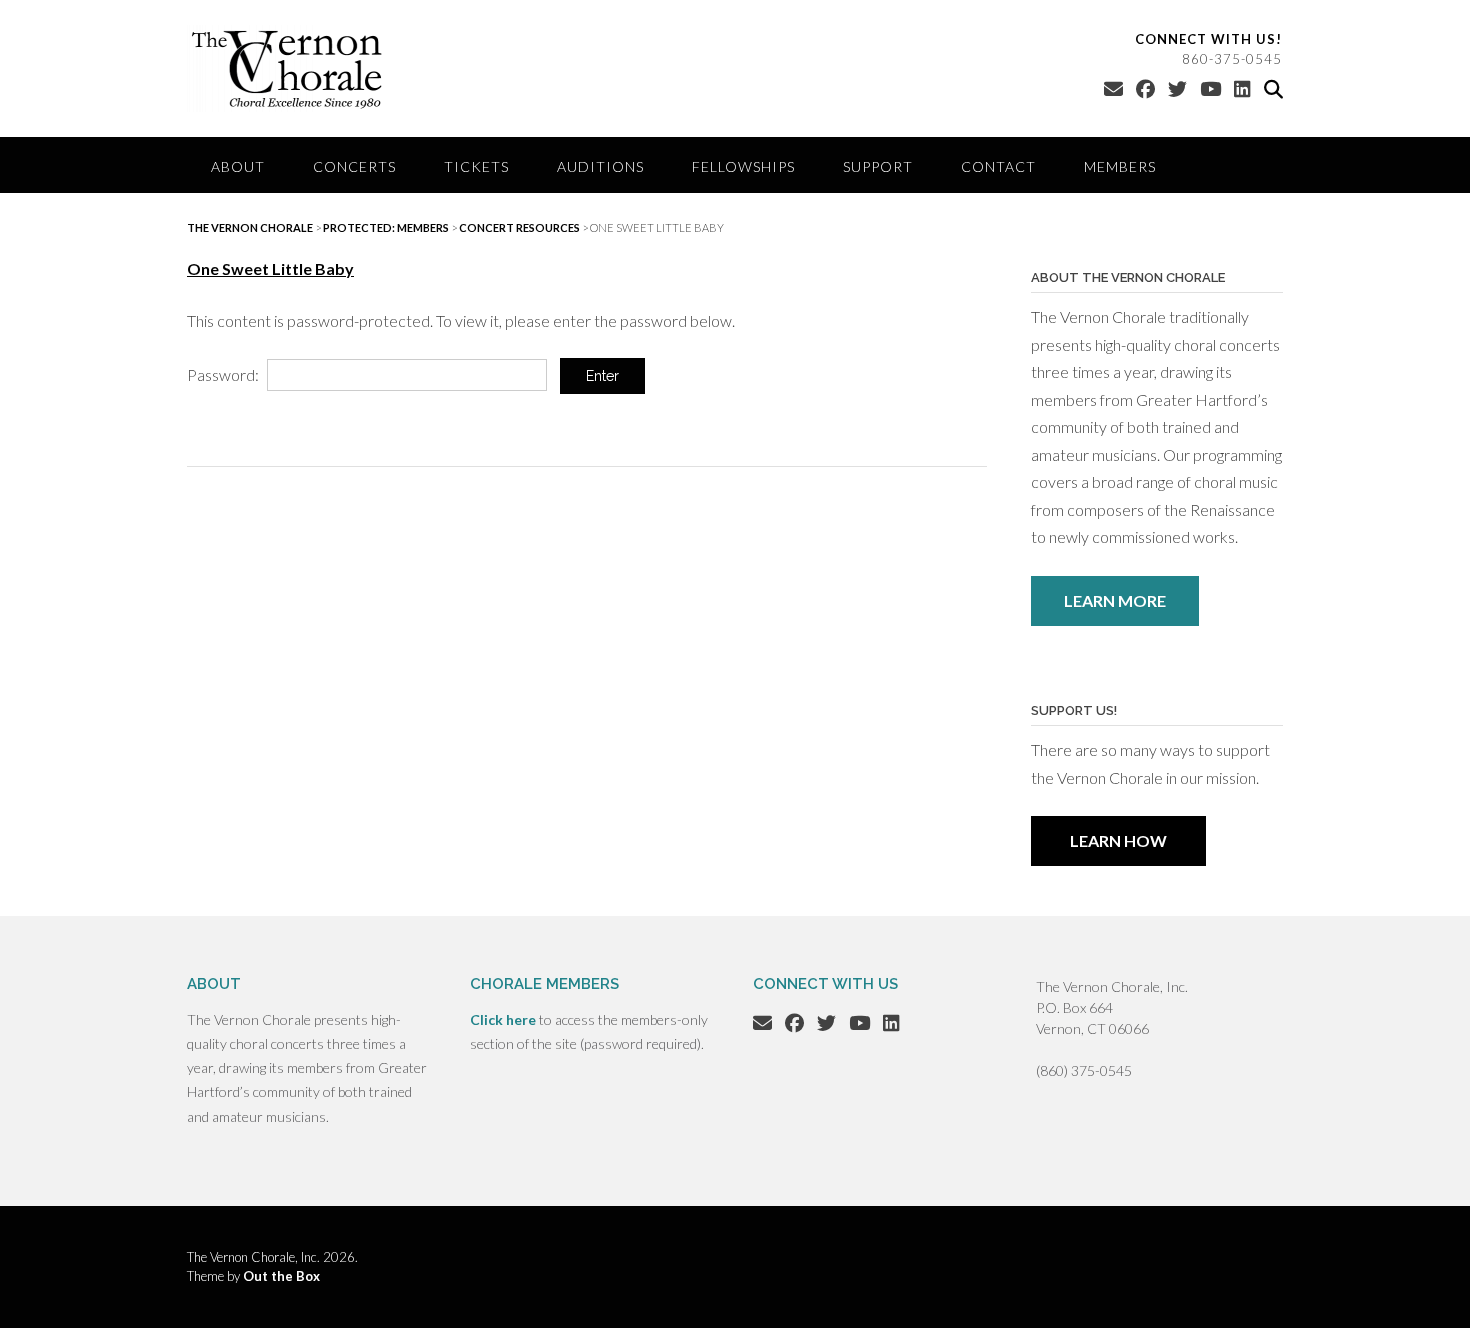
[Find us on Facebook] (1145, 88)
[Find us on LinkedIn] (1242, 88)
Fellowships (743, 166)
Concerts (354, 166)
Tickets (476, 166)
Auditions (600, 166)
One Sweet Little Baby (270, 268)
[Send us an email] (1113, 88)
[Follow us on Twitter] (1177, 88)
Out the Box (281, 1276)
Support (878, 166)
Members (1120, 166)
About (238, 166)
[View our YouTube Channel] (1210, 88)
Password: (224, 374)
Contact (998, 166)
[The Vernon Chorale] (287, 68)
